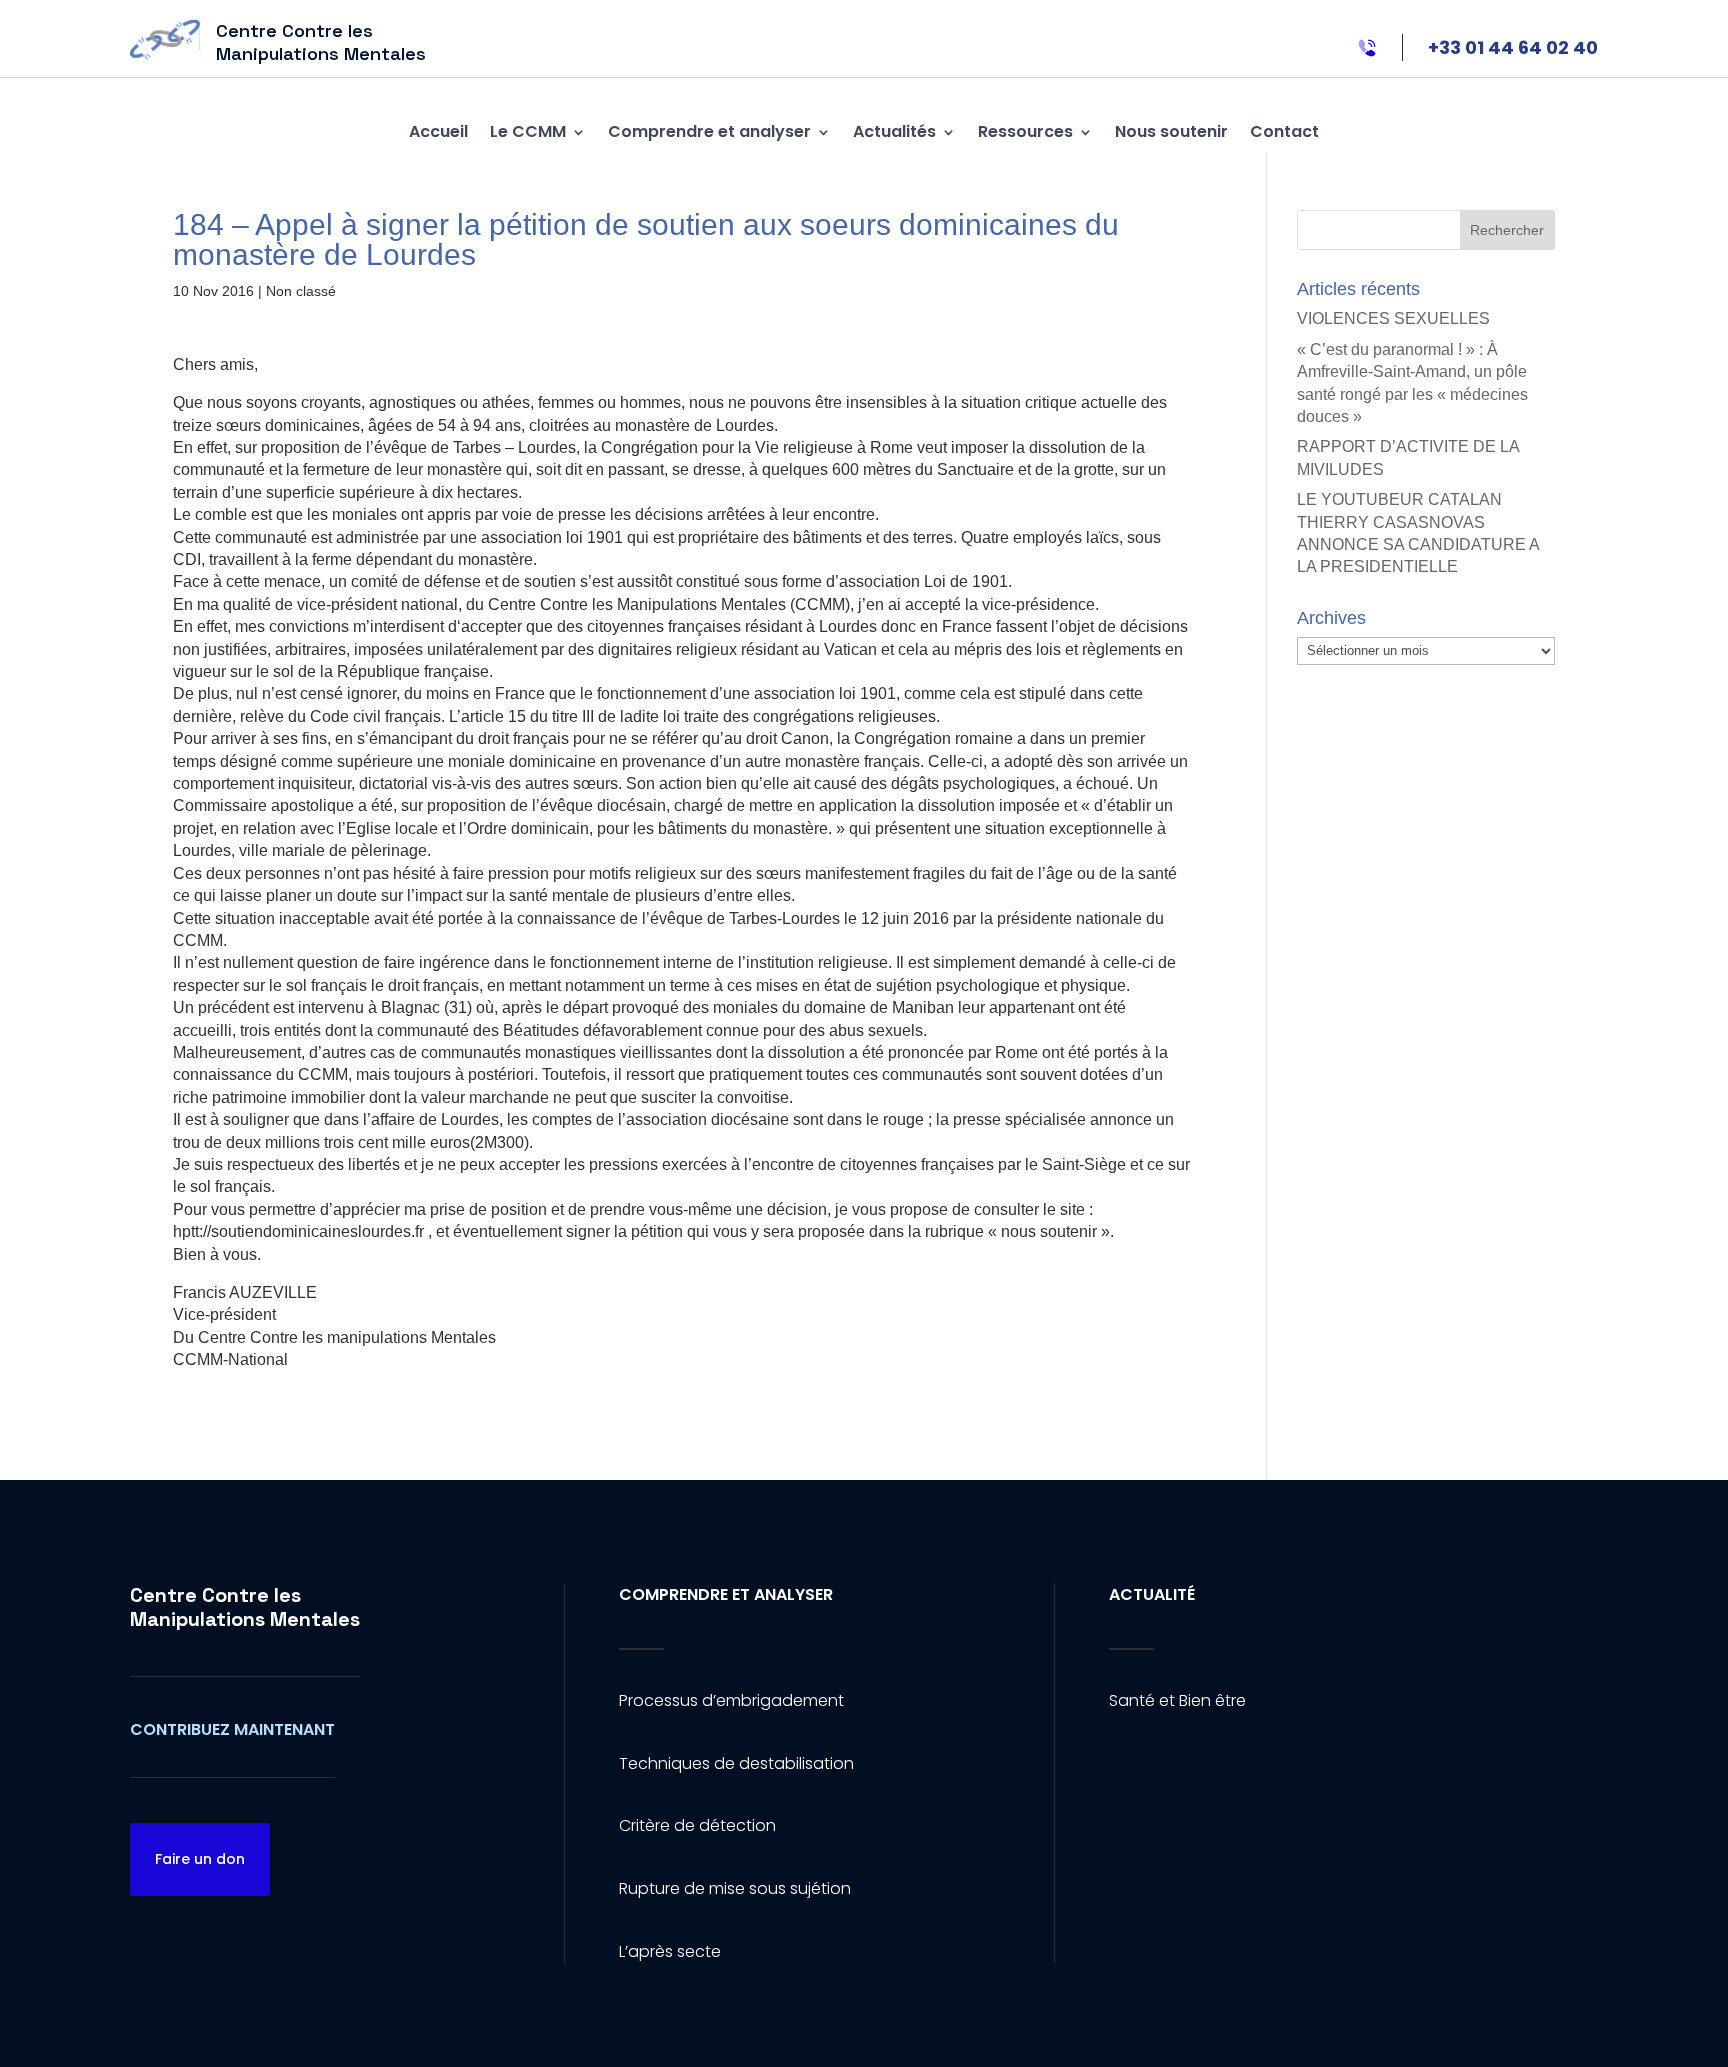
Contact (1284, 131)
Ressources (1025, 131)
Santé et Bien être (1177, 1700)
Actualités (894, 131)
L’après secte (670, 1951)
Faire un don (200, 1859)
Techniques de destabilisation (736, 1763)
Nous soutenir (1171, 131)
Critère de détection (697, 1825)
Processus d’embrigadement (731, 1700)
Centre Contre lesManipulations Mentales (245, 1607)
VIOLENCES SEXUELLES (1393, 318)
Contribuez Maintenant (232, 1729)
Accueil (438, 131)
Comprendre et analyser (709, 131)
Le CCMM (528, 131)
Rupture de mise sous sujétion (735, 1888)
